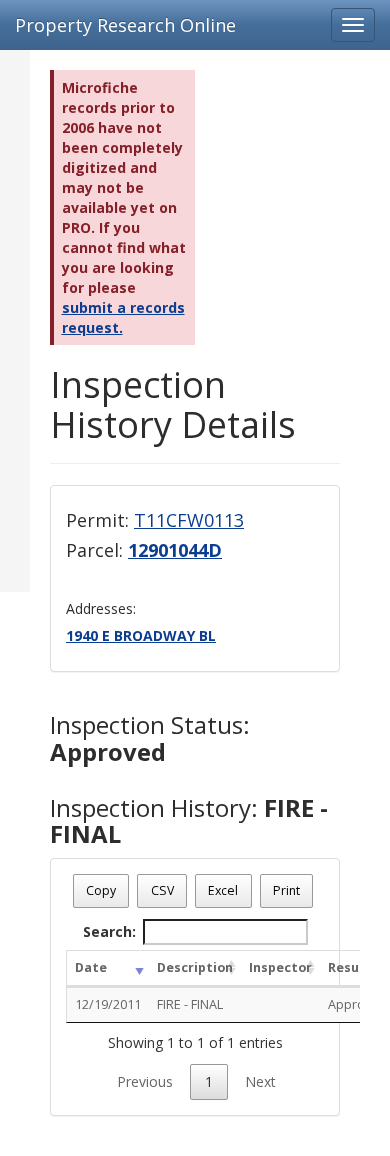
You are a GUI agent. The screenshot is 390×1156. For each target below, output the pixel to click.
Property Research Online (125, 25)
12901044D (175, 550)
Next (260, 1081)
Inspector (280, 967)
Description (195, 967)
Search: (109, 931)
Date (91, 967)
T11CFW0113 (189, 520)
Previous (145, 1081)
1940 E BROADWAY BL (141, 635)
